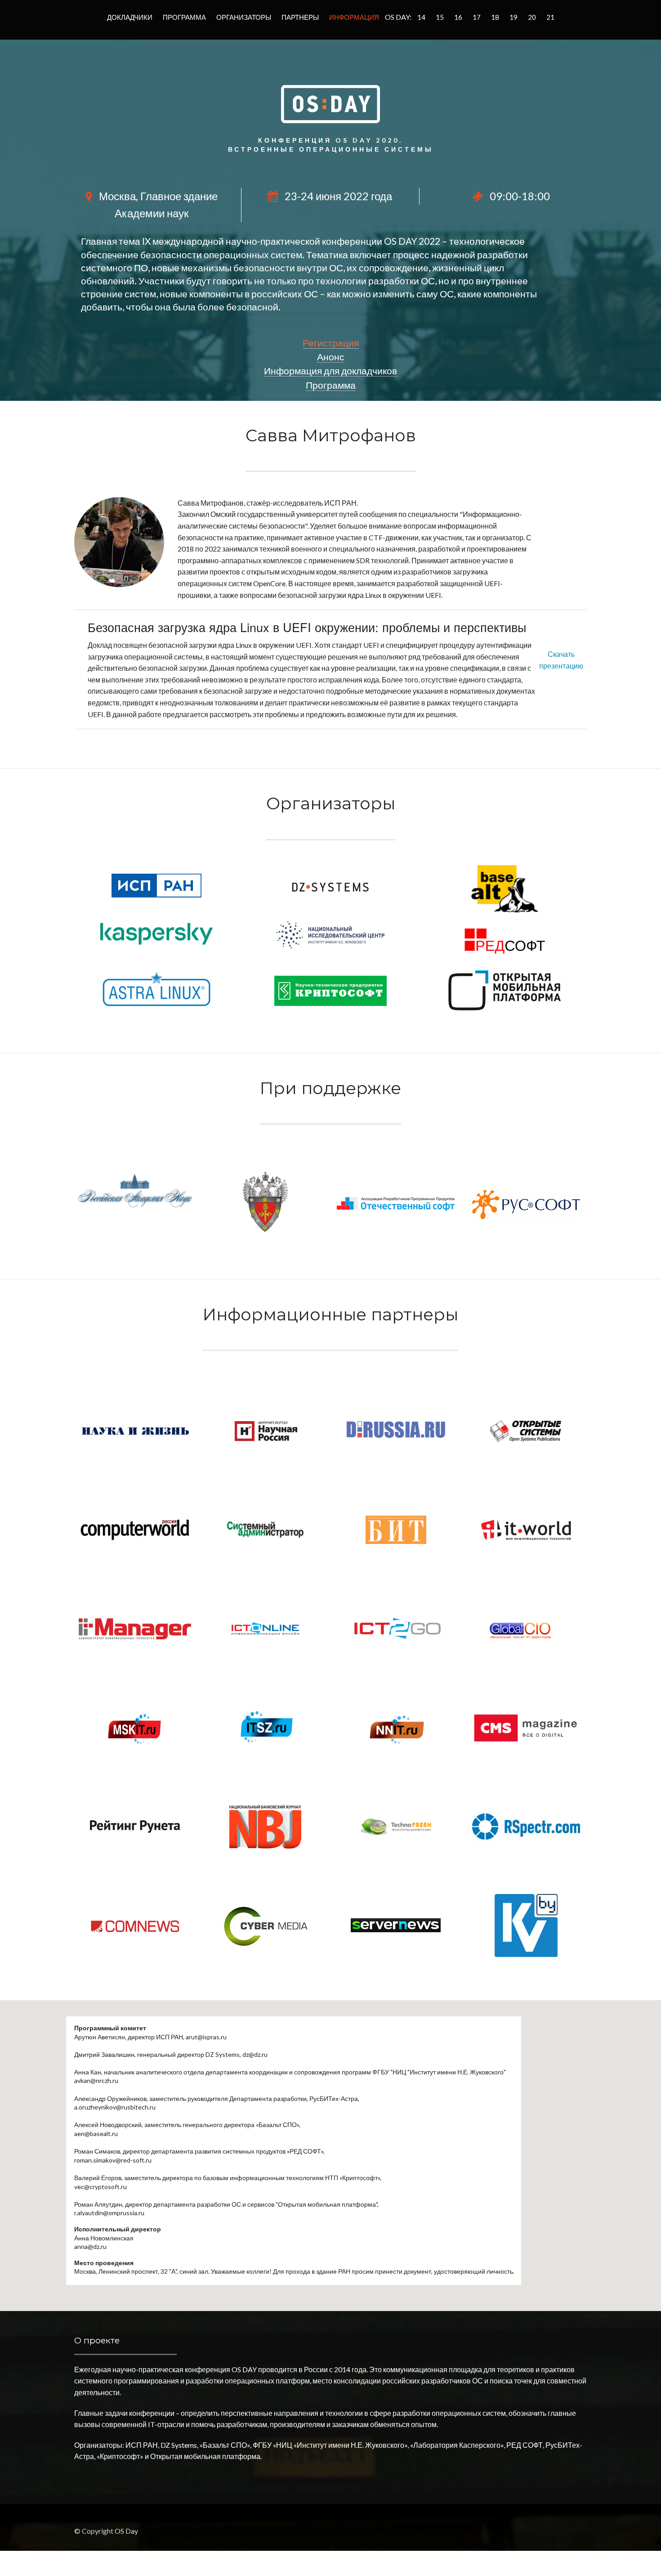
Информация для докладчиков (330, 370)
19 (514, 17)
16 (458, 17)
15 (440, 17)
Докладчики (130, 17)
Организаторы (244, 17)
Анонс (331, 357)
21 (550, 17)
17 (477, 17)
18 (495, 17)
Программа (184, 17)
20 (532, 17)
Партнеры (300, 17)
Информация (354, 17)
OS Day (126, 2531)
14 (421, 17)
